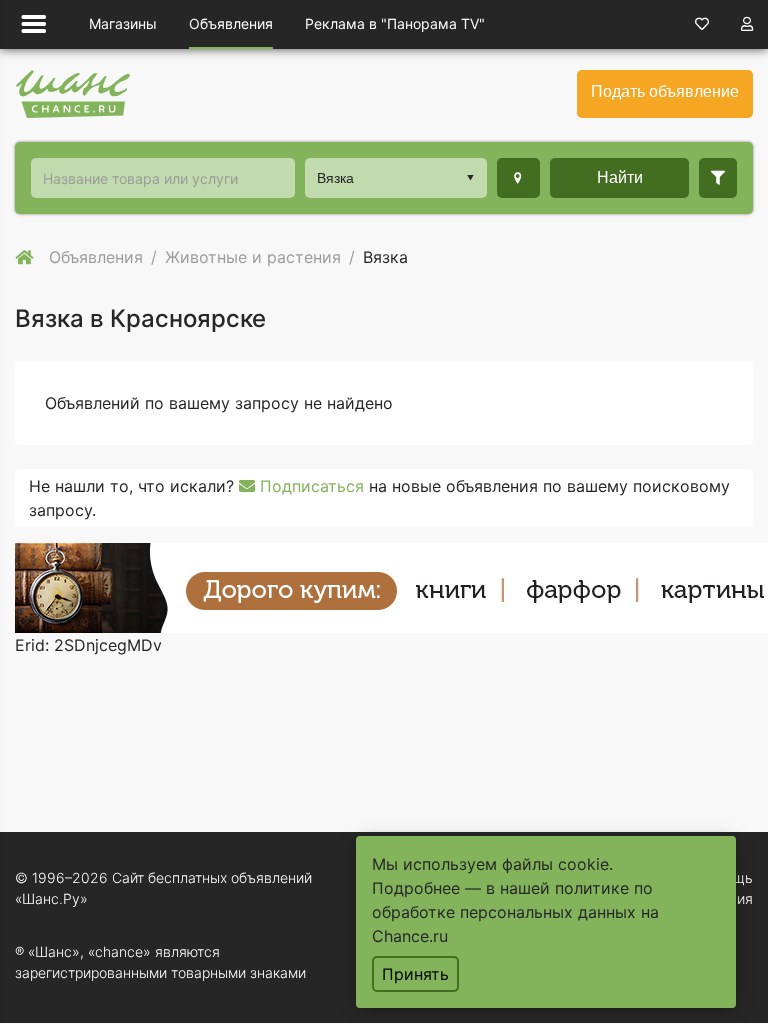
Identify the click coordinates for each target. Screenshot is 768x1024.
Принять (415, 974)
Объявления (231, 23)
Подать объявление (665, 91)
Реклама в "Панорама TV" (395, 23)
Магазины (123, 23)
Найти (620, 177)
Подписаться (309, 486)
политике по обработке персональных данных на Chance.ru (515, 912)
